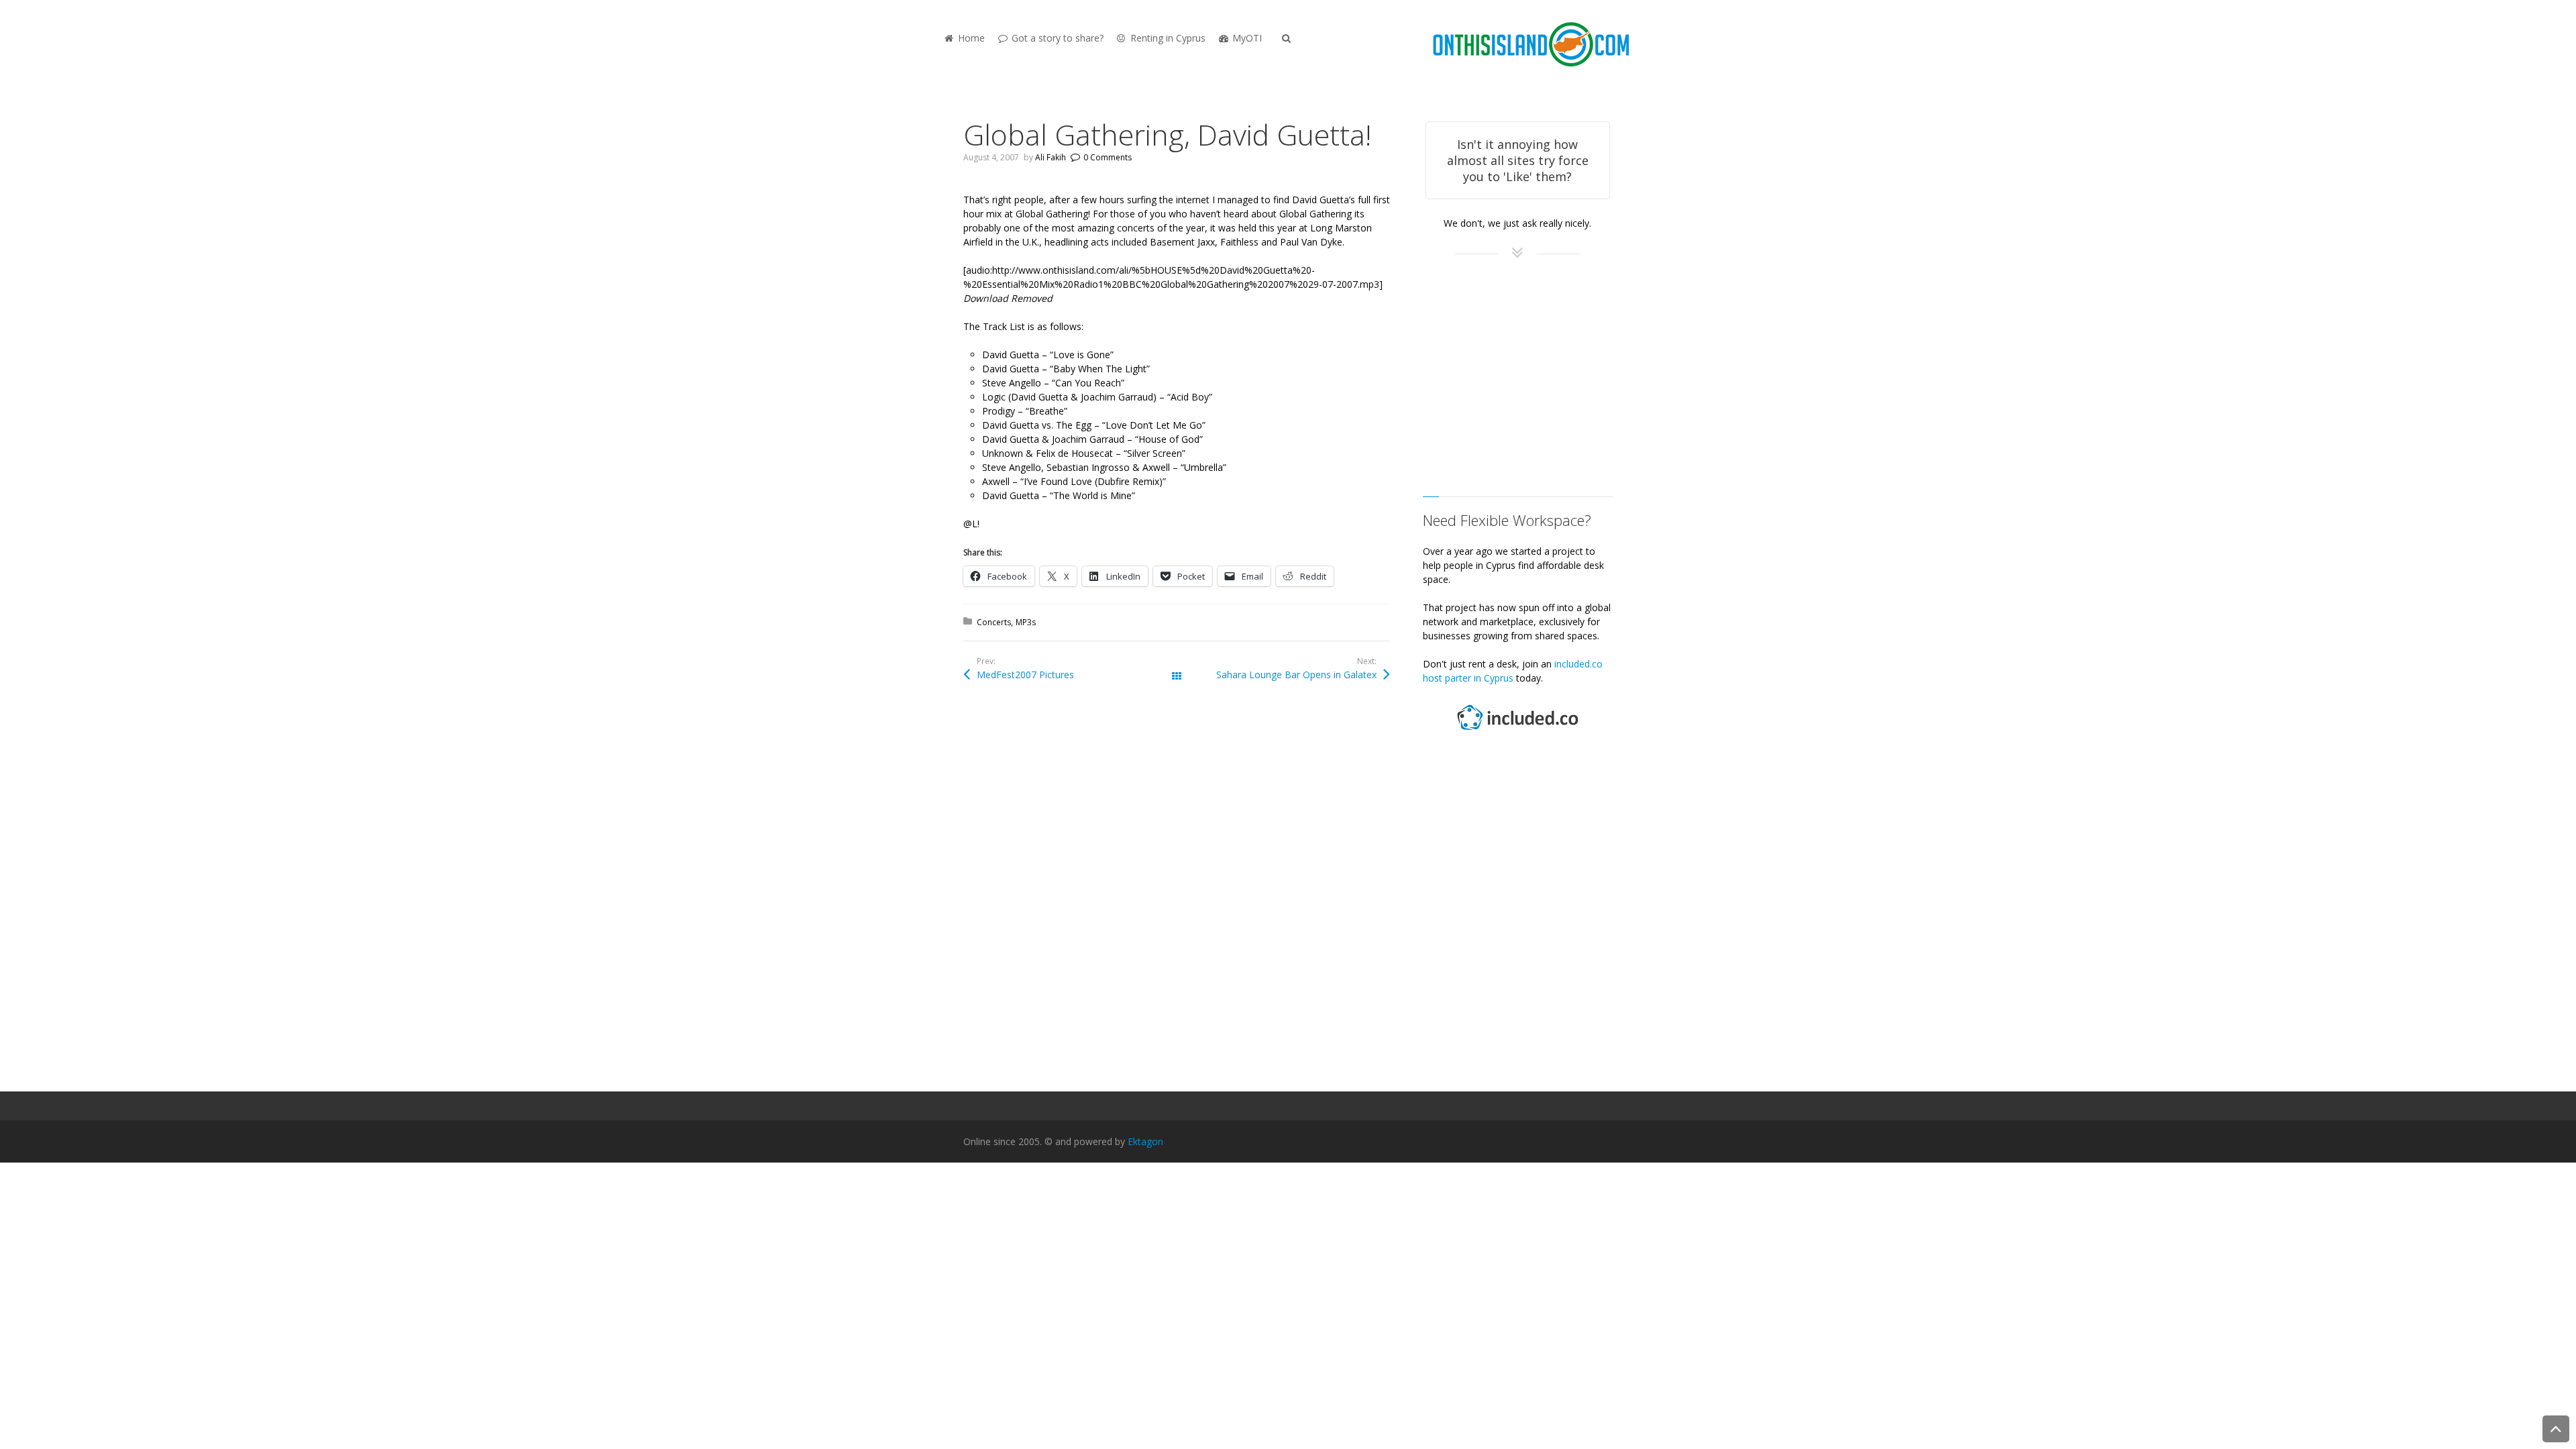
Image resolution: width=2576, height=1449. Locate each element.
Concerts (994, 622)
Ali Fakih (1051, 157)
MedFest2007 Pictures (1025, 675)
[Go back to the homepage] (1531, 45)
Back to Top (2556, 1429)
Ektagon (1145, 1141)
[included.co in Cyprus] (1517, 732)
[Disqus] (1177, 892)
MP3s (1026, 622)
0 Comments (1108, 157)
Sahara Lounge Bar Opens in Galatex (1296, 675)
